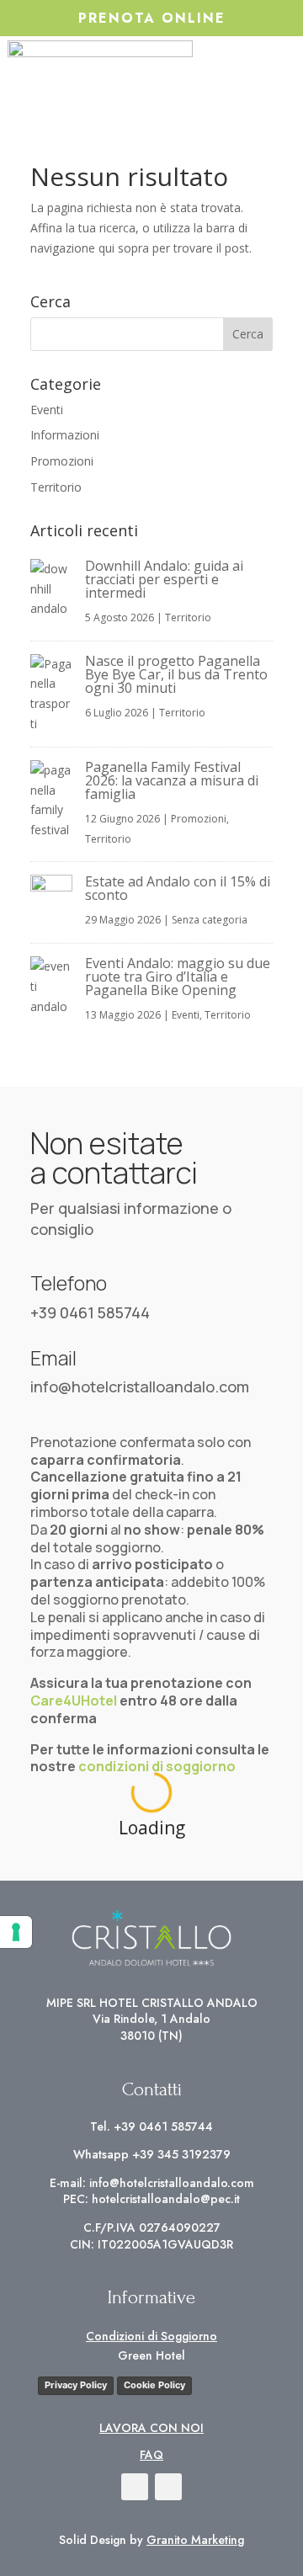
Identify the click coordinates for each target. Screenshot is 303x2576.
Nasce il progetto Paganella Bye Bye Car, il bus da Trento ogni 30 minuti (176, 674)
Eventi (47, 410)
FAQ (151, 2455)
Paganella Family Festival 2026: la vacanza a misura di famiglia (172, 780)
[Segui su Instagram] (168, 2487)
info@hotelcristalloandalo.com (140, 1386)
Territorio (56, 487)
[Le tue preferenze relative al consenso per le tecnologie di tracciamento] (16, 1932)
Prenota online (152, 18)
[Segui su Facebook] (135, 2487)
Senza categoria (210, 920)
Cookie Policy (154, 2385)
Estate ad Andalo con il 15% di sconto (178, 888)
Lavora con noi (151, 2428)
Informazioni (65, 435)
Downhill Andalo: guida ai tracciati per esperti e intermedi (164, 579)
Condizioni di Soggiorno (151, 2336)
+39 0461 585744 (90, 1312)
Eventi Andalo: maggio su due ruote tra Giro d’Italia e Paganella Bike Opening (178, 977)
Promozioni (62, 461)
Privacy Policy (76, 2385)
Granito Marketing (195, 2540)
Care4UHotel (74, 1700)
